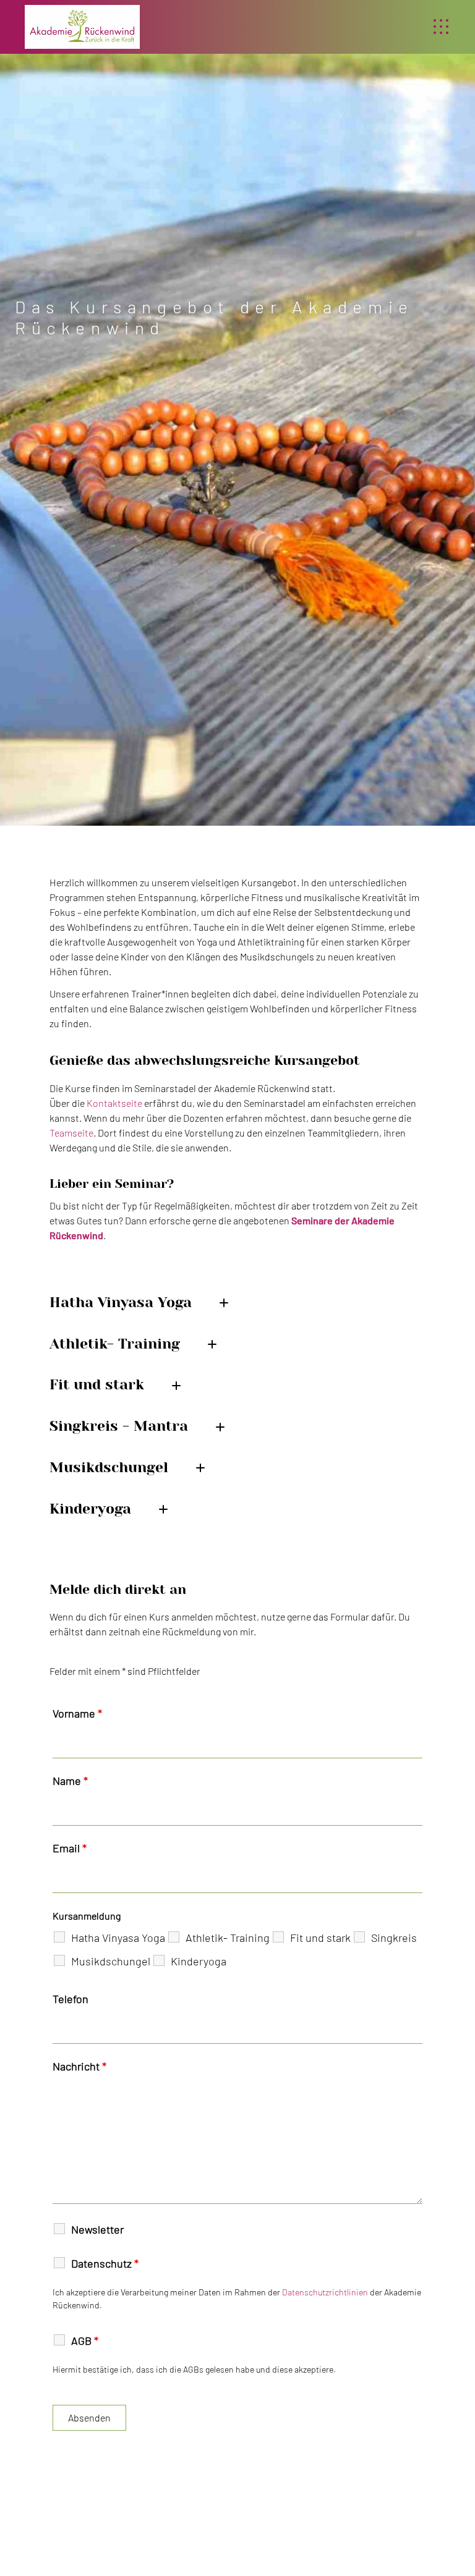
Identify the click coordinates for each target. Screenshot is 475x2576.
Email (70, 1848)
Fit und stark (320, 1938)
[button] (441, 27)
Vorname (77, 1713)
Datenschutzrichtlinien (325, 2292)
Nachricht (79, 2066)
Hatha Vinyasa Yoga (118, 1938)
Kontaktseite (114, 1103)
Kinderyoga (199, 1961)
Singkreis (394, 1938)
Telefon (71, 1999)
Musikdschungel (111, 1961)
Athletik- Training (228, 1938)
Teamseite (71, 1133)
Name (70, 1781)
